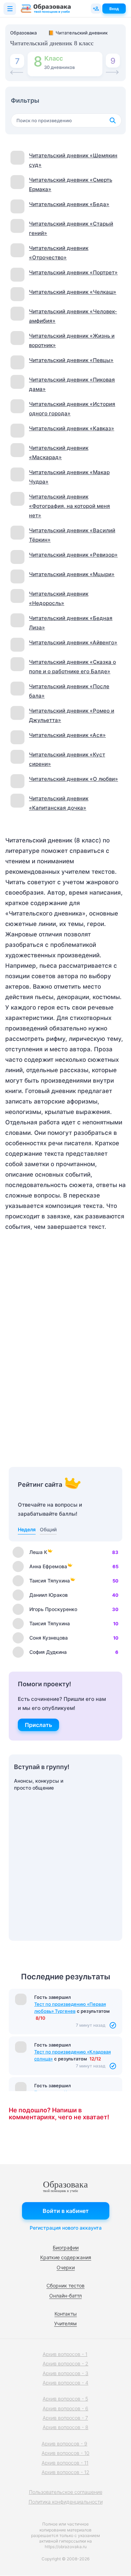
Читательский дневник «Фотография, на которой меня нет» (70, 506)
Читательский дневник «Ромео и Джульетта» (72, 715)
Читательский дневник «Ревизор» (73, 555)
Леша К (38, 1552)
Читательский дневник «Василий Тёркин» (72, 535)
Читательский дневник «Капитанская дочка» (59, 803)
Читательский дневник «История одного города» (72, 409)
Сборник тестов (65, 2286)
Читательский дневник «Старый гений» (71, 228)
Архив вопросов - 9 (64, 2444)
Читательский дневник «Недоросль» (59, 598)
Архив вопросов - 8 (65, 2427)
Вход (114, 9)
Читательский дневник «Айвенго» (73, 642)
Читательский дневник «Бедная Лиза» (71, 623)
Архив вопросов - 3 (65, 2373)
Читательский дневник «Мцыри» (72, 574)
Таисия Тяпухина (50, 1581)
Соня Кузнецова (49, 1638)
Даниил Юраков (49, 1595)
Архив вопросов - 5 (65, 2399)
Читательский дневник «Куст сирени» (67, 759)
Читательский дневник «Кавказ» (72, 428)
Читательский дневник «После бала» (69, 691)
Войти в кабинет (66, 2211)
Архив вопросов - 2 (65, 2363)
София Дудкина (48, 1652)
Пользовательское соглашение (66, 2492)
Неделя (27, 1529)
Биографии (66, 2248)
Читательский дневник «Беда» (69, 204)
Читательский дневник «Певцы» (71, 360)
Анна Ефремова (48, 1566)
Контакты (66, 2314)
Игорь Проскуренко (53, 1609)
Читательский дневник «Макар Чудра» (69, 477)
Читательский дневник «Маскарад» (59, 453)
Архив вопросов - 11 (65, 2463)
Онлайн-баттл (65, 2296)
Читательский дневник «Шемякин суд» (73, 160)
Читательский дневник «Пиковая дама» (72, 384)
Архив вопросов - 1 (65, 2354)
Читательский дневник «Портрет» (73, 272)
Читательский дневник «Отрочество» (59, 253)
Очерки (66, 2267)
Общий (48, 1529)
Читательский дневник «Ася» (67, 735)
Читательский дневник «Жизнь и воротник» (72, 340)
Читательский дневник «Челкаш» (73, 292)
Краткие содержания (66, 2257)
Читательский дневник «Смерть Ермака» (71, 184)
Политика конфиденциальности (66, 2502)
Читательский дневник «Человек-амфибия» (73, 316)
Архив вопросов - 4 (65, 2383)
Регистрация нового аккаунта (66, 2228)
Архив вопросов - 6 (65, 2408)
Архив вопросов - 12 (65, 2472)
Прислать (38, 1725)
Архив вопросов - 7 (65, 2418)
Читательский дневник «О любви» (74, 779)
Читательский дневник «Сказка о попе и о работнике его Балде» (72, 667)
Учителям (65, 2323)
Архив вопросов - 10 (65, 2453)
